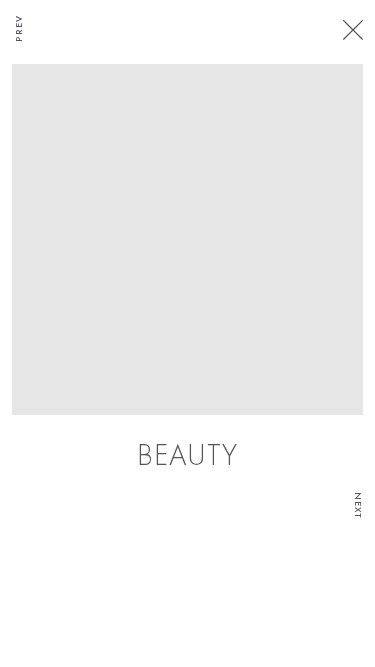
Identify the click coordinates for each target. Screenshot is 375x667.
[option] (187, 270)
